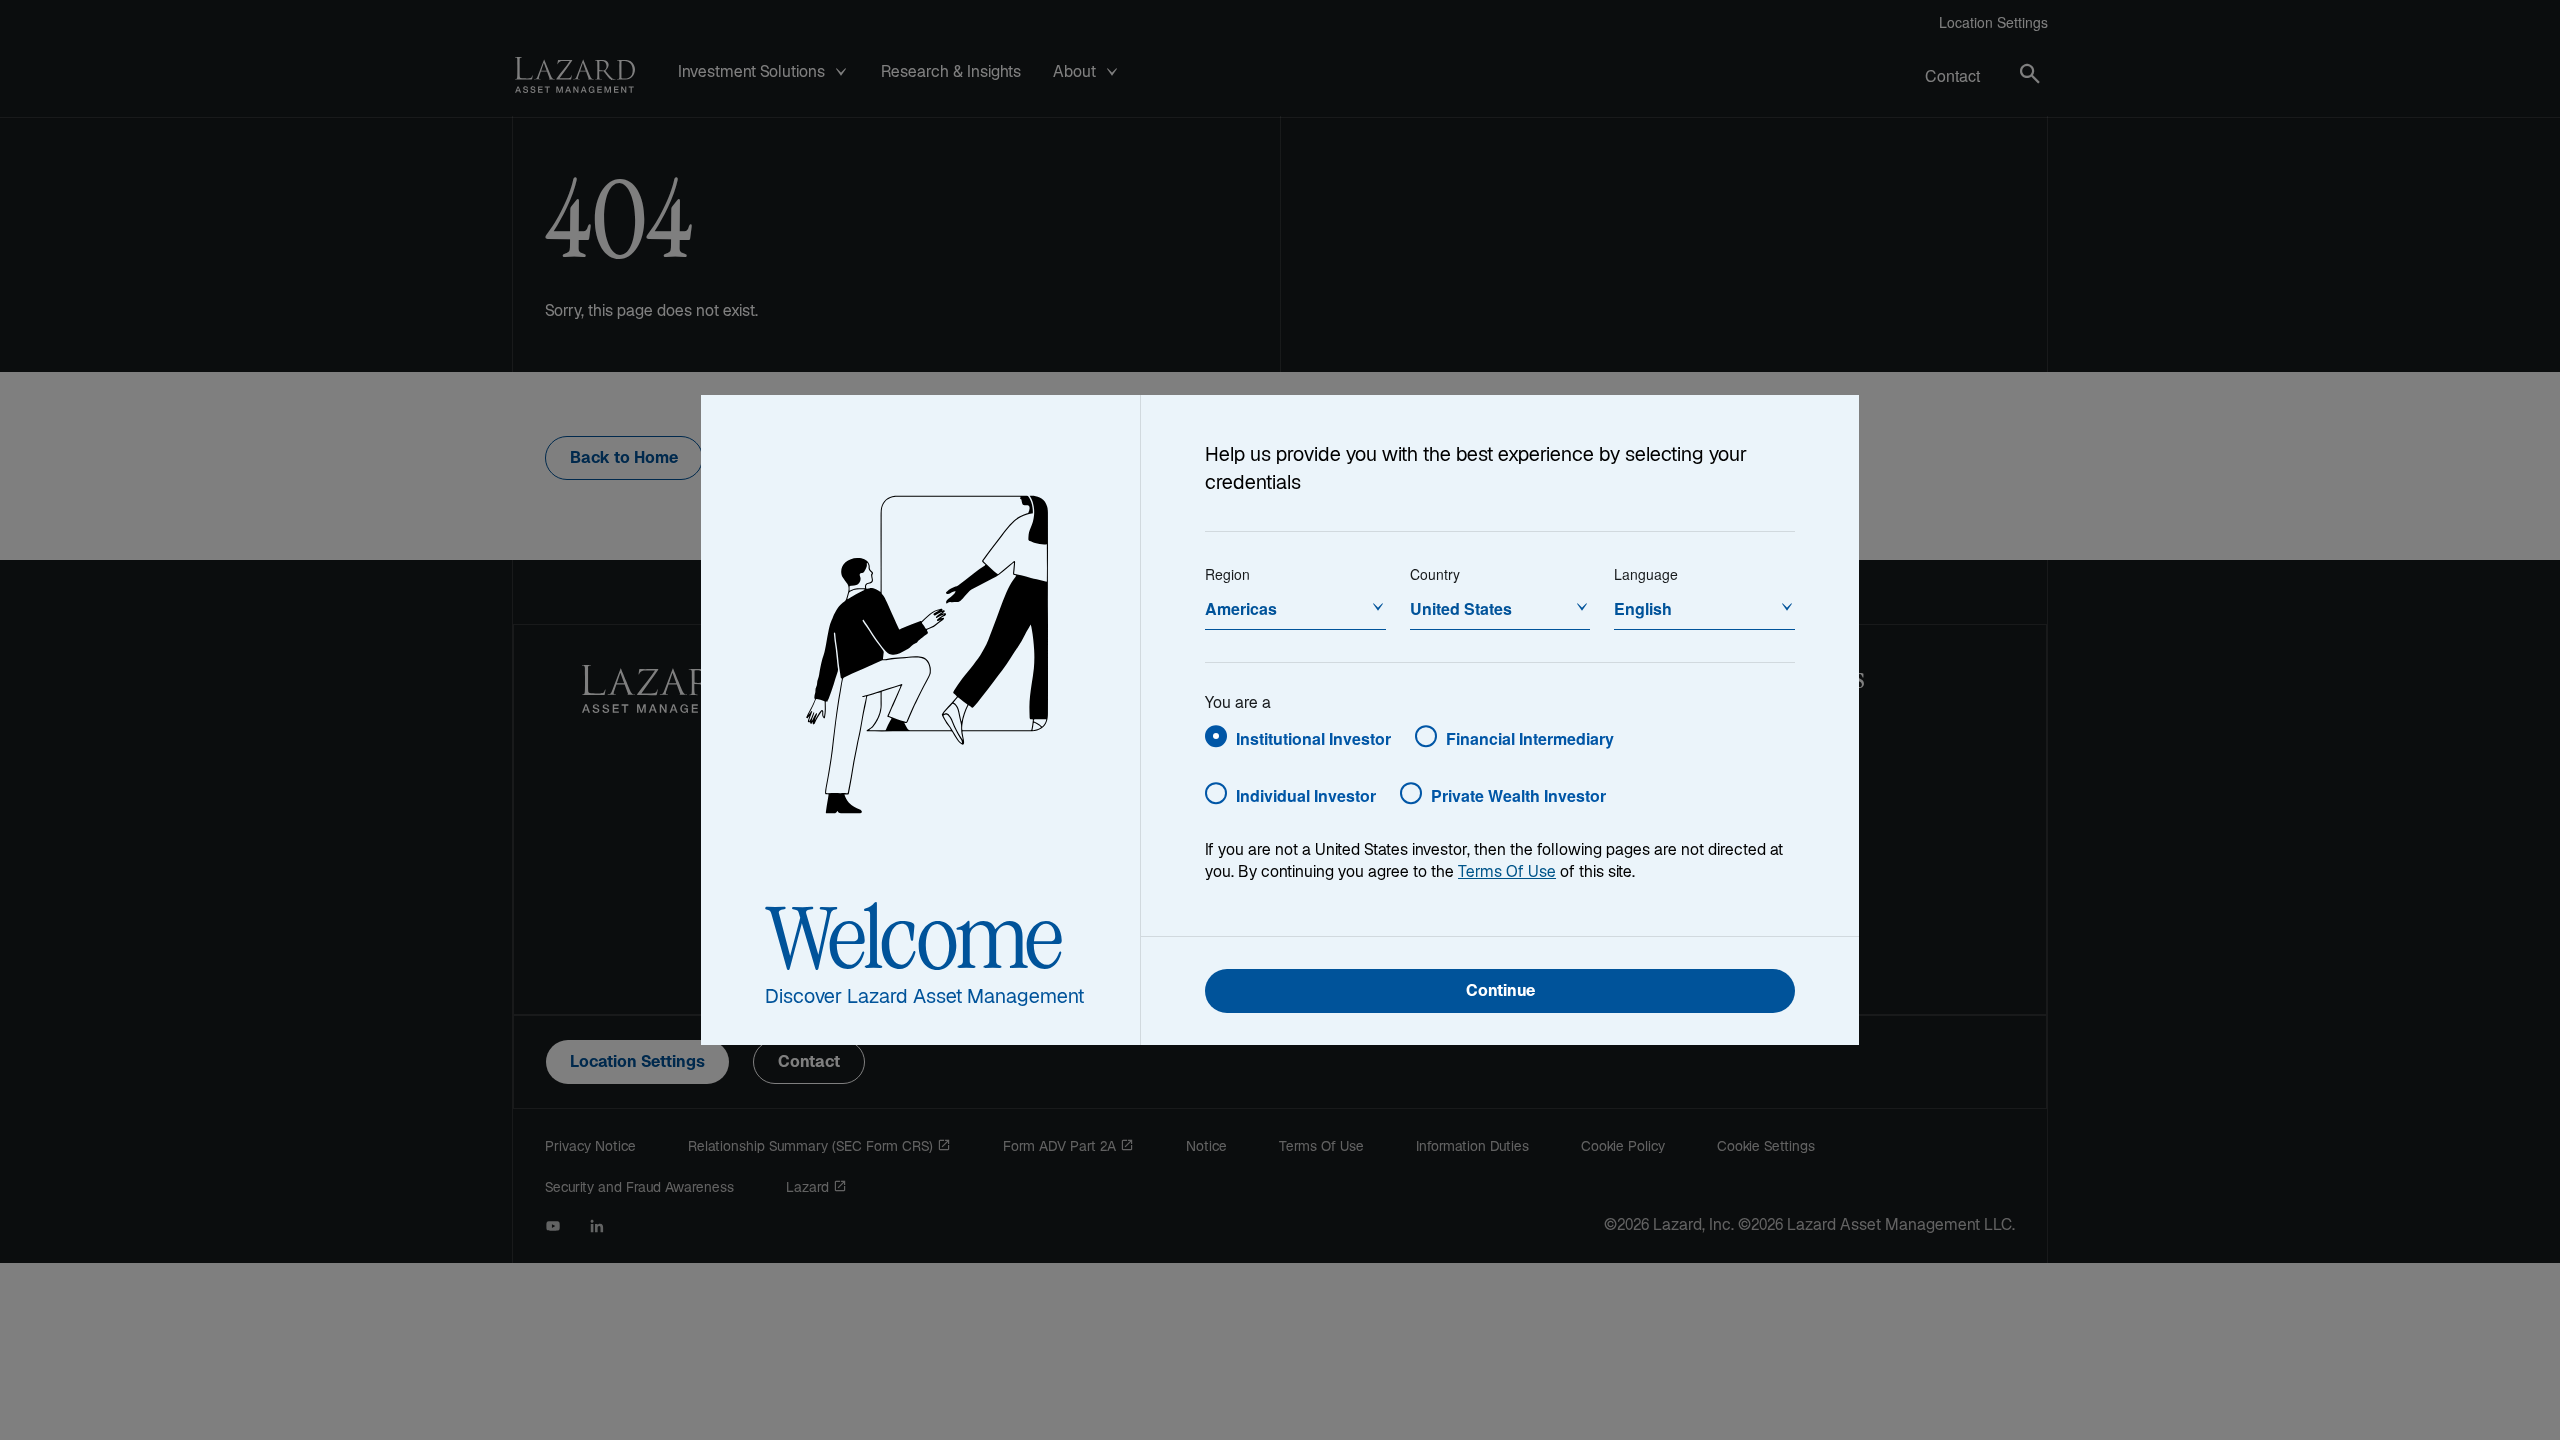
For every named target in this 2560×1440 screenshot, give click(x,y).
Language (1646, 574)
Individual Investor (1306, 795)
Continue (1500, 992)
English (1643, 608)
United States (1461, 608)
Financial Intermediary (1530, 738)
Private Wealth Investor (1518, 795)
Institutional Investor (1313, 738)
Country (1435, 574)
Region (1227, 574)
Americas (1241, 608)
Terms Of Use (1507, 873)
